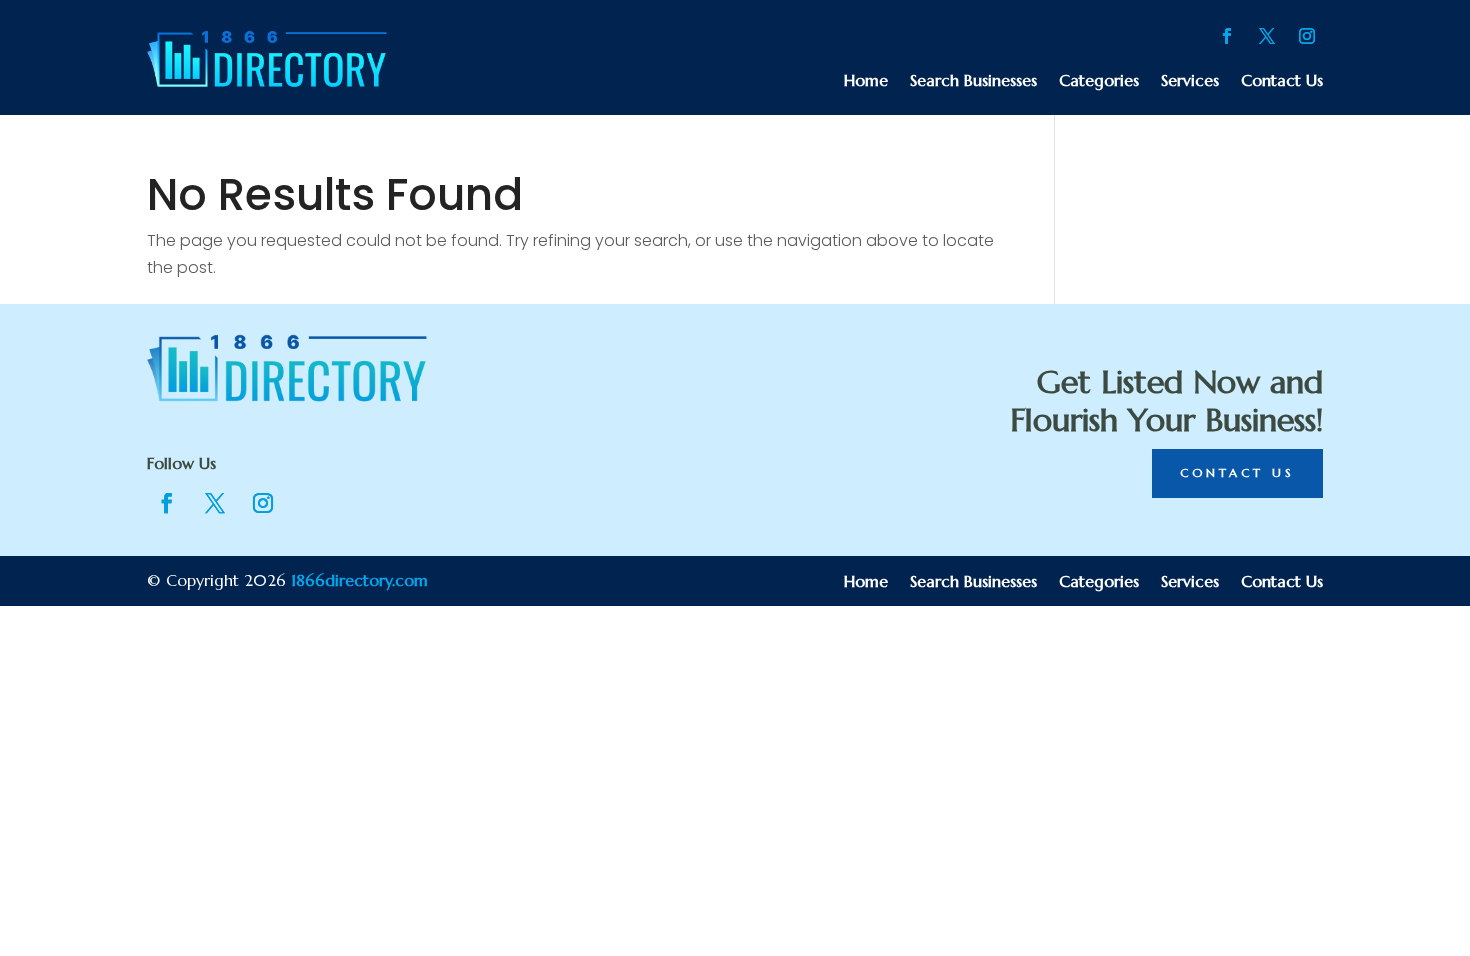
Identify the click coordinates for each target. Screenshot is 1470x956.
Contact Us (1282, 81)
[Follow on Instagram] (1307, 36)
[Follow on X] (1267, 36)
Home (866, 81)
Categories (1099, 81)
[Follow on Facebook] (1227, 36)
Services (1190, 81)
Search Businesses (973, 81)
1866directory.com (359, 580)
